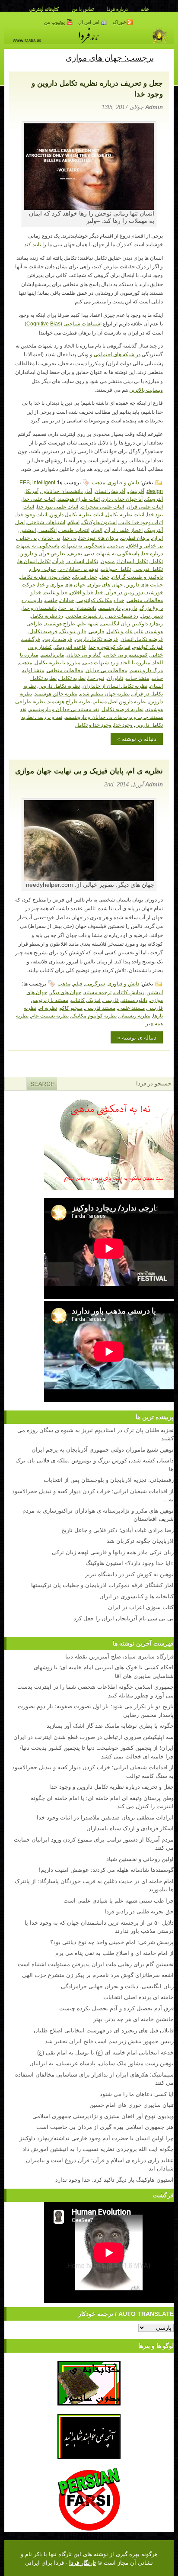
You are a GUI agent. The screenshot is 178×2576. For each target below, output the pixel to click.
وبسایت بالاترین (146, 390)
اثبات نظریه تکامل (125, 514)
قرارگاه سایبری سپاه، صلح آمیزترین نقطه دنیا (119, 1656)
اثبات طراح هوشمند (79, 498)
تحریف (75, 553)
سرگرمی (95, 983)
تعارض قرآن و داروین (42, 553)
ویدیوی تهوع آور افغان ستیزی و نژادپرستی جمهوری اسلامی (103, 2116)
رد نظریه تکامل (47, 615)
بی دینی (116, 545)
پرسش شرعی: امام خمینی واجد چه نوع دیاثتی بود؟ (112, 1942)
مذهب (99, 482)
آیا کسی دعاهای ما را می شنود (137, 2094)
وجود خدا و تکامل (93, 724)
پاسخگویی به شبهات (84, 545)
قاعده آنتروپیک (70, 646)
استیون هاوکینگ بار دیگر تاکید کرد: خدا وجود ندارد (114, 2179)
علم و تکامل (120, 631)
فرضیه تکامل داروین (96, 639)
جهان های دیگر (65, 992)
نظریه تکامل (72, 678)
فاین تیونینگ (73, 631)
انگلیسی (48, 530)
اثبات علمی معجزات (102, 506)
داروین (130, 607)
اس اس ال (89, 22)
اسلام (74, 522)
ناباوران (115, 678)
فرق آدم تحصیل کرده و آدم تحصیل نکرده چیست (116, 2008)
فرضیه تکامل (43, 631)
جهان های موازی (105, 584)
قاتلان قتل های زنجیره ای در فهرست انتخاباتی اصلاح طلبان (104, 2030)
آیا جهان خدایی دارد (122, 498)
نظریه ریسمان (135, 1015)
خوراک (119, 22)
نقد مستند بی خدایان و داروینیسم (64, 709)
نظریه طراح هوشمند (70, 701)
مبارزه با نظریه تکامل (57, 662)
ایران (157, 537)
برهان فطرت (135, 537)
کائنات (78, 1000)
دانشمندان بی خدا (78, 607)
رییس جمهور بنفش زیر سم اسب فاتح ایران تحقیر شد (109, 2041)
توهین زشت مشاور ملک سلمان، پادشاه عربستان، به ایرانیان (102, 2063)
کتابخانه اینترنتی (44, 9)
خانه (145, 9)
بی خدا (70, 537)
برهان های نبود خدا (99, 537)
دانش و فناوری (123, 482)
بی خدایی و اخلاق (145, 545)
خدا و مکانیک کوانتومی (100, 600)
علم (139, 631)
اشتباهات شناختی (46, 522)
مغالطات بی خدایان (106, 670)
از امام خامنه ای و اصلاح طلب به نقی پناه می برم (114, 1953)
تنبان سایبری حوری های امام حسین (132, 2104)
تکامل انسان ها (34, 561)
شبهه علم (88, 623)
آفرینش (136, 491)
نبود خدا (96, 678)
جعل (105, 576)
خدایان (67, 600)
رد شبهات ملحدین (85, 615)
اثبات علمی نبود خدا (57, 506)
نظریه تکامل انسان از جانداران (115, 685)
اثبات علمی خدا (39, 498)
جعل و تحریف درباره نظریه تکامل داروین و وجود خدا (111, 1786)
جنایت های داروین (144, 584)
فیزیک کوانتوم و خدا (110, 646)
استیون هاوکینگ (99, 522)
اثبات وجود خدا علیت (141, 522)
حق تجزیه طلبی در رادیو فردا (139, 1911)
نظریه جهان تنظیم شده (105, 693)
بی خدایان (50, 537)
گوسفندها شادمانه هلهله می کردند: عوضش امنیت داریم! (106, 1869)
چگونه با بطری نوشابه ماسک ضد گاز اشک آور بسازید (110, 1725)
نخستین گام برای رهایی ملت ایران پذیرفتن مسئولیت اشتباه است (96, 1964)
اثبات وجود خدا (32, 514)
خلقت (51, 600)
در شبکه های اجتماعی (117, 354)
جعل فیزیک (85, 576)
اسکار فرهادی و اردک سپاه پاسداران (130, 1828)
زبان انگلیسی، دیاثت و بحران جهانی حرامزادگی (117, 1986)
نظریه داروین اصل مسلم (120, 701)
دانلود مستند (134, 1000)
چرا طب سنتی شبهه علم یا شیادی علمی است (119, 1900)
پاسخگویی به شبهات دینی (112, 553)
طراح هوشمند (60, 623)
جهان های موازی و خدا (62, 584)
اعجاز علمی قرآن (124, 530)
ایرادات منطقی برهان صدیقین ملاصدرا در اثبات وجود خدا (105, 1817)
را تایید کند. (35, 245)
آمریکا (32, 491)
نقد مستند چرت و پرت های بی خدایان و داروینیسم (91, 713)
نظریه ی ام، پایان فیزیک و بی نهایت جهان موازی (89, 771)
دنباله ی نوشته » (137, 739)
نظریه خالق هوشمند (56, 693)
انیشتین (28, 530)
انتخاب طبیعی (74, 530)
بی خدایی (27, 537)
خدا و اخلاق (82, 592)
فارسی (96, 631)
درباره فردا (117, 9)
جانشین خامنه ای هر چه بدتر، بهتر (133, 2019)
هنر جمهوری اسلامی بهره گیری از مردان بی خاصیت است (105, 2127)
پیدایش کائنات (129, 992)
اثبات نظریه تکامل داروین (76, 514)
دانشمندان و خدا (40, 607)
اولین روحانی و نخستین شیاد (140, 1859)
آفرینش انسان (110, 491)
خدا (99, 592)
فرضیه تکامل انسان (142, 639)
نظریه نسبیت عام (50, 1015)
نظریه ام (48, 1007)
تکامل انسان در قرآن (76, 561)
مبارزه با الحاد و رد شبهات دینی (116, 662)
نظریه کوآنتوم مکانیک (94, 1015)
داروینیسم (110, 607)
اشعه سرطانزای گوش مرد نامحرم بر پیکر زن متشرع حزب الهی (98, 1975)
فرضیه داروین (57, 639)
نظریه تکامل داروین (59, 685)
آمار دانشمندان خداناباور (67, 491)
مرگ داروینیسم (146, 670)
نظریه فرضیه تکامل (122, 709)
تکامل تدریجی (148, 568)
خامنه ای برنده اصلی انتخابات (138, 1997)
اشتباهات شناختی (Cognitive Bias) (63, 324)
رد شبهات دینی (122, 615)
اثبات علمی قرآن (145, 506)
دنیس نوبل (152, 615)
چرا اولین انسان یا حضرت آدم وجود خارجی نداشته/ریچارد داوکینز (97, 2138)
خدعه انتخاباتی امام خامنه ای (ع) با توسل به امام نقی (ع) (105, 2052)
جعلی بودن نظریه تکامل (45, 576)
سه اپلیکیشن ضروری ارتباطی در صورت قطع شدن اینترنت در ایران (94, 1737)
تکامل (157, 561)
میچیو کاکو (71, 1007)
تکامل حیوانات (116, 568)
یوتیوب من (55, 22)
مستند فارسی (100, 1007)
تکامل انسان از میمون (124, 561)
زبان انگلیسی (116, 623)
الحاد (97, 530)
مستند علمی (131, 1007)
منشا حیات (137, 678)
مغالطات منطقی (65, 670)
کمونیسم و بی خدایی (126, 654)
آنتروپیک (154, 498)
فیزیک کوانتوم (148, 646)
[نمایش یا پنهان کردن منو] (164, 57)
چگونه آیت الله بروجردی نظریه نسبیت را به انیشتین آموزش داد (98, 2149)
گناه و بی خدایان (84, 654)
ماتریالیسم (52, 654)
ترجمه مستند (98, 992)
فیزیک (94, 1000)
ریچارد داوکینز (148, 623)
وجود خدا (123, 724)
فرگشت (31, 639)
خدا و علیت (56, 592)
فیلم (78, 983)
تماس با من (83, 9)
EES (25, 482)
